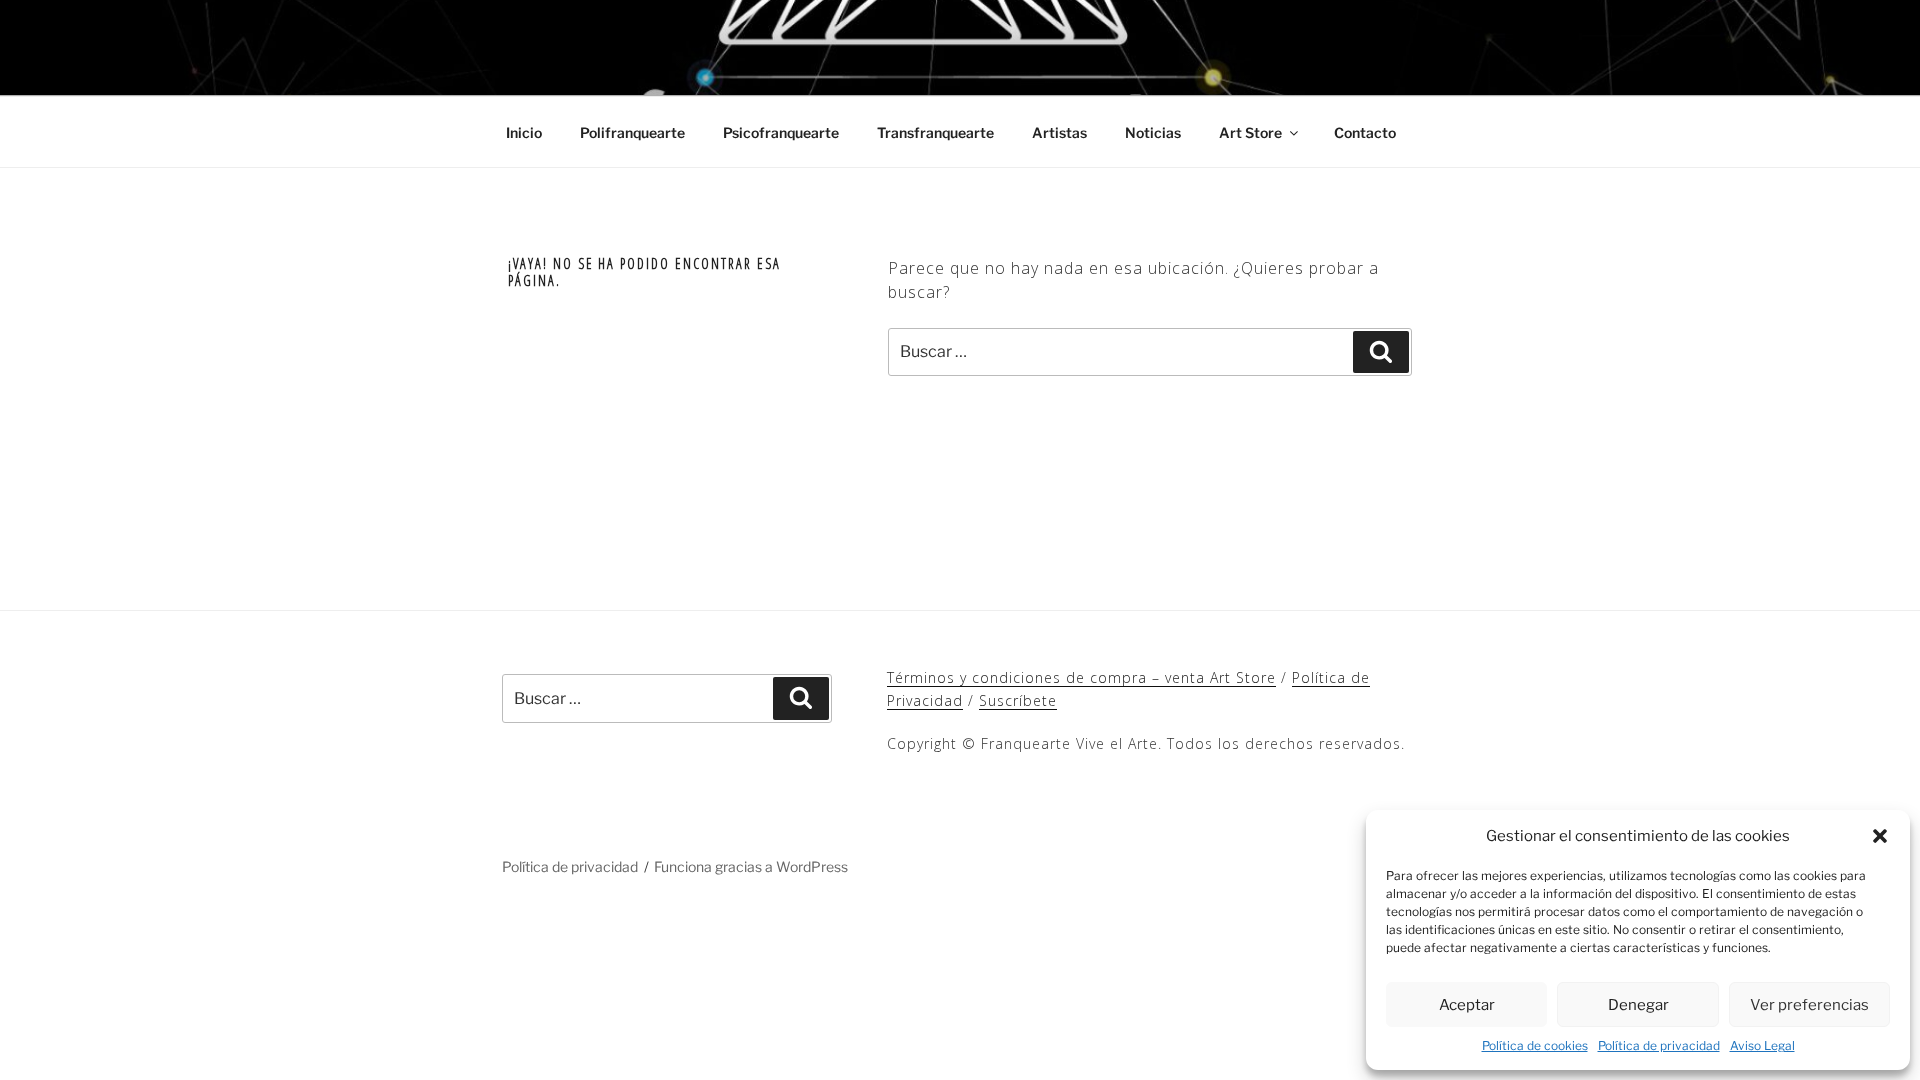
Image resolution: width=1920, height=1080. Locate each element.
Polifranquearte (632, 132)
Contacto (1365, 132)
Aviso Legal (1762, 1045)
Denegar (1638, 1005)
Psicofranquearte (781, 132)
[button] (1880, 836)
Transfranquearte (935, 132)
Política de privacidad (1659, 1045)
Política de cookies (1535, 1045)
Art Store (1250, 132)
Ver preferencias (1809, 1005)
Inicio (524, 132)
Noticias (1153, 132)
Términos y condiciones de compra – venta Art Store (1081, 677)
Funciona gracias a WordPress (751, 866)
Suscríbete (1018, 700)
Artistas (1059, 132)
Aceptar (1467, 1005)
